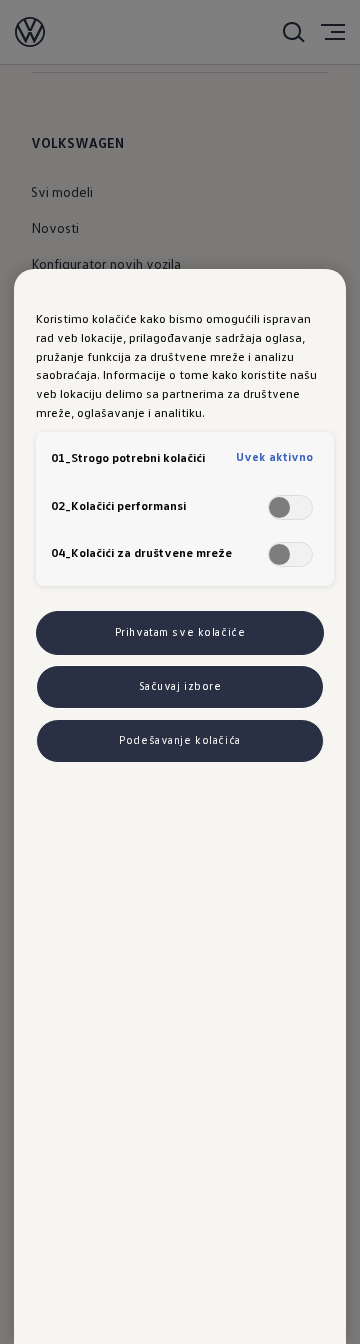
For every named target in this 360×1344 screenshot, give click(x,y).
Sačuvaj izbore (180, 686)
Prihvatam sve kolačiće (180, 632)
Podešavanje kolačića (179, 740)
